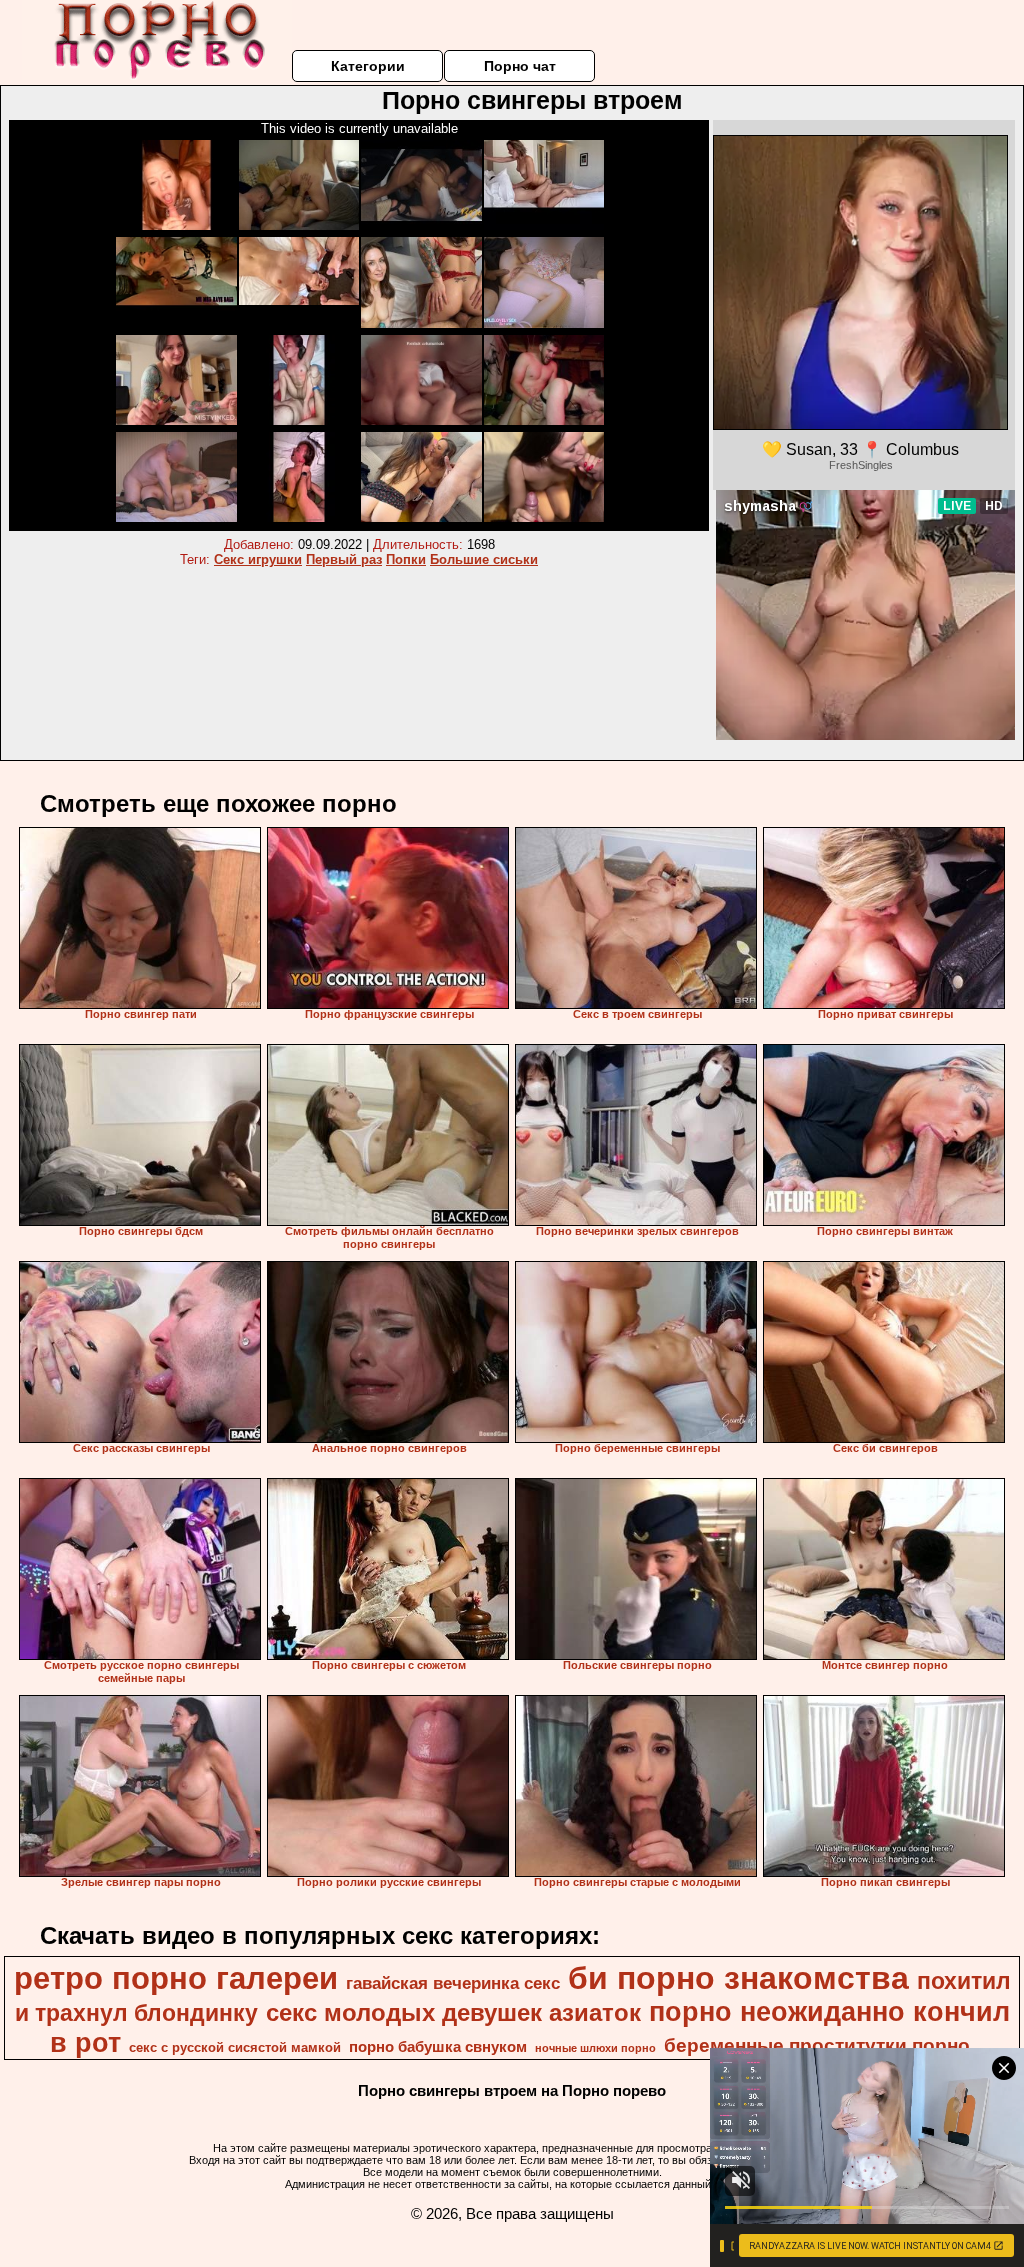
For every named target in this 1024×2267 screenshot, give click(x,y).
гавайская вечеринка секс (453, 1983)
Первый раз (344, 559)
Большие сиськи (484, 559)
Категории (368, 66)
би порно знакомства (738, 1978)
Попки (406, 559)
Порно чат (520, 66)
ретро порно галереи (176, 1978)
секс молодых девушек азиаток (453, 2012)
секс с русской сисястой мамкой (235, 2047)
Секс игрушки (258, 559)
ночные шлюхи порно (595, 2048)
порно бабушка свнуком (438, 2047)
